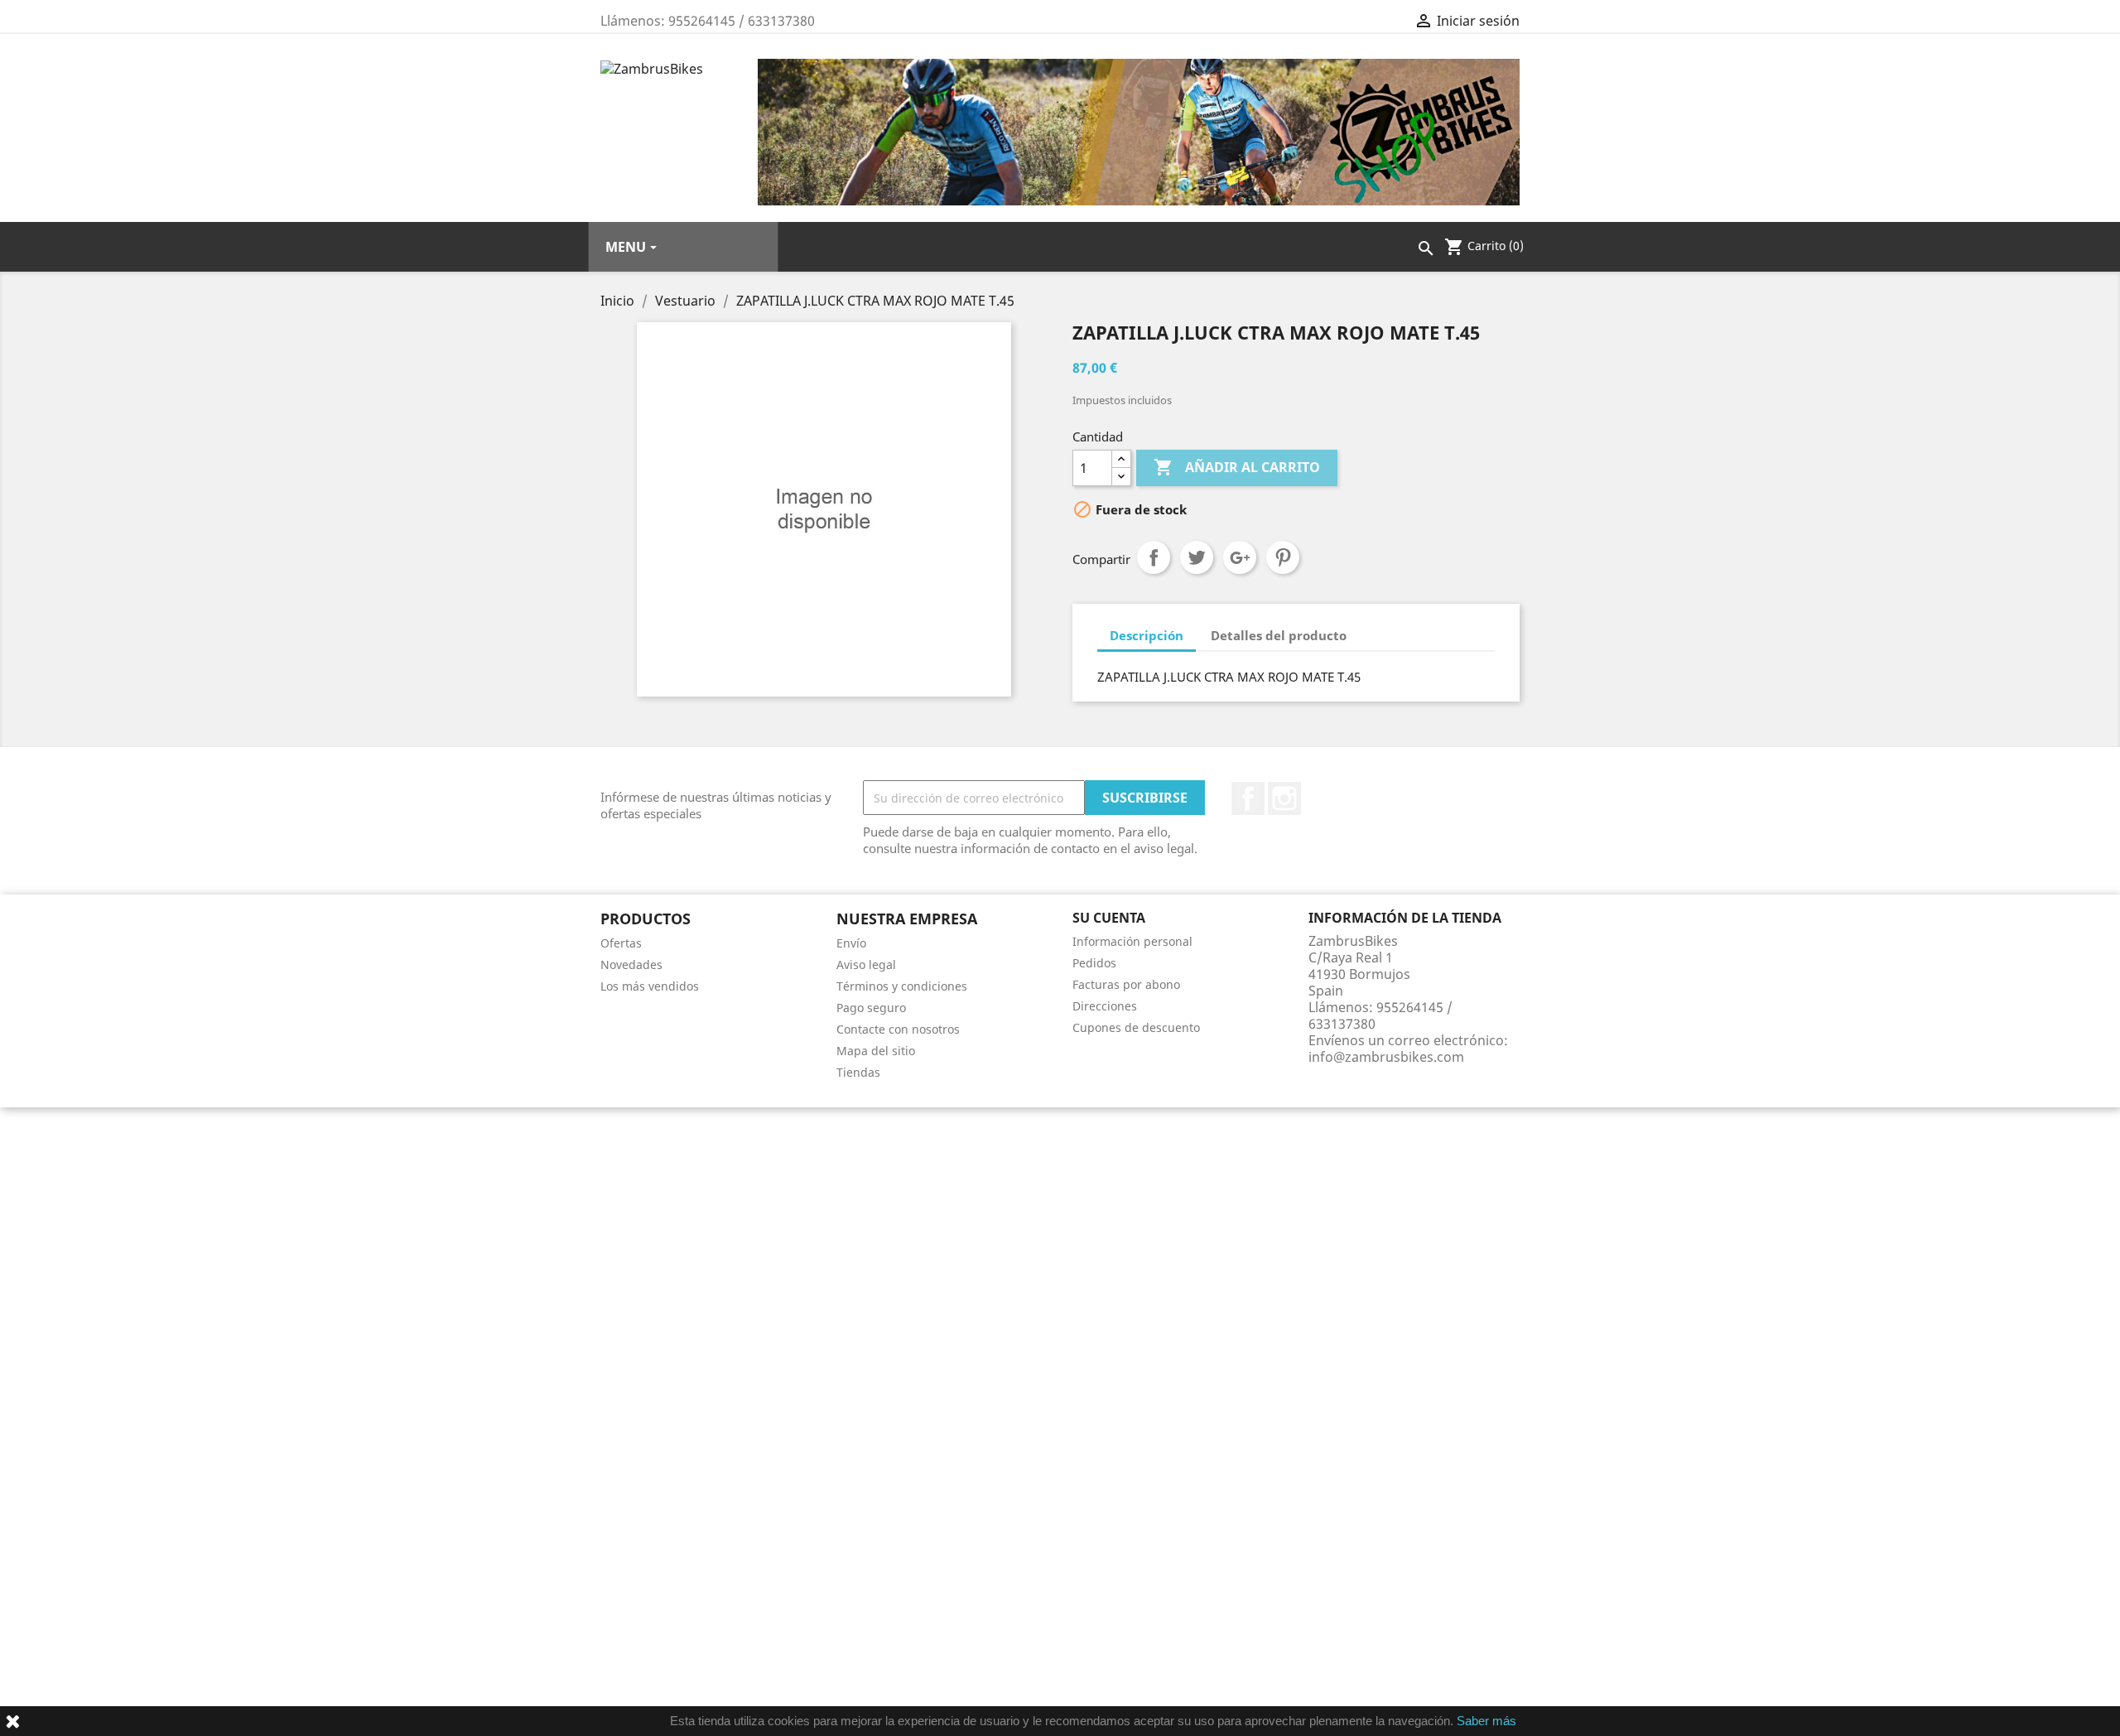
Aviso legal (866, 964)
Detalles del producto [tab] (1279, 635)
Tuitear (1197, 557)
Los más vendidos (650, 986)
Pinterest (1283, 557)
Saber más (1486, 1721)
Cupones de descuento (1136, 1027)
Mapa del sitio (876, 1051)
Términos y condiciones (902, 986)
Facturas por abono (1126, 984)
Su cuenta (1109, 918)
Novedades (631, 964)
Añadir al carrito (1237, 467)
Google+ (1240, 557)
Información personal (1132, 941)
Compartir (1154, 557)
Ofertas (621, 943)
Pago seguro (871, 1008)
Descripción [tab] (1147, 635)
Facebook (1248, 798)
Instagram (1284, 798)
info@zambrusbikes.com (1386, 1057)
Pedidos (1094, 963)
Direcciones (1105, 1006)
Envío (851, 943)
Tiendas (858, 1072)
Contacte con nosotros (898, 1029)
